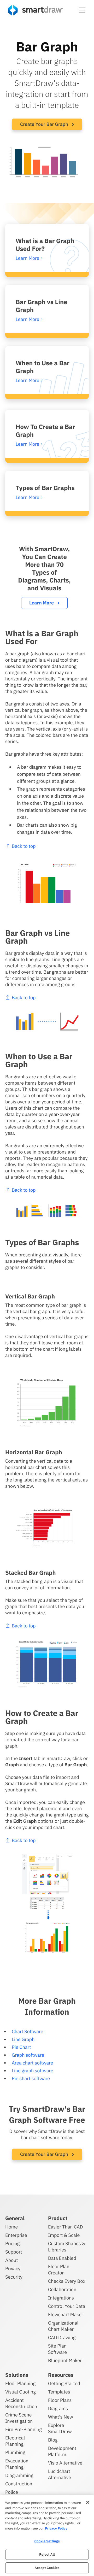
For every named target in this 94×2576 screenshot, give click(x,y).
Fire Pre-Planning (23, 2429)
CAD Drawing (62, 2337)
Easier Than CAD (66, 2227)
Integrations (61, 2298)
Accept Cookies (47, 2568)
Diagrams (58, 2409)
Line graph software (33, 2071)
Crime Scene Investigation (19, 2418)
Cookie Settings (47, 2541)
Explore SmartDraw (60, 2428)
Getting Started (64, 2383)
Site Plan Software (57, 2349)
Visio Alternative (65, 2463)
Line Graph (23, 2039)
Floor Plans (60, 2400)
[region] (47, 2536)
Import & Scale (64, 2235)
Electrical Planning (15, 2441)
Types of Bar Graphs (45, 488)
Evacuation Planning (17, 2464)
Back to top (24, 846)
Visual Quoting (20, 2392)
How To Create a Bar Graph (45, 431)
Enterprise (16, 2235)
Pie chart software (31, 2078)
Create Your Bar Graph (45, 124)
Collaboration (62, 2289)
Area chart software (33, 2063)
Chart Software (28, 2031)
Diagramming (19, 2475)
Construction (19, 2484)
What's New (61, 2417)
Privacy (13, 2269)
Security (14, 2277)
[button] (82, 10)
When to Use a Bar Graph (43, 367)
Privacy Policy (56, 2528)
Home (11, 2227)
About (12, 2260)
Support (14, 2252)
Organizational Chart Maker (63, 2326)
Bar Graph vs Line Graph (42, 306)
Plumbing (15, 2452)
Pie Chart (21, 2047)
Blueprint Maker (65, 2360)
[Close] (88, 2502)
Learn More (42, 603)
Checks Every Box (67, 2281)
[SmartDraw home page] (35, 10)
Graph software (28, 2055)
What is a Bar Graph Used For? (45, 245)
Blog (53, 2440)
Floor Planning (20, 2383)
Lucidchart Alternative (60, 2474)
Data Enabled (62, 2258)
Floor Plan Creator (59, 2270)
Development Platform (62, 2451)
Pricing (12, 2243)
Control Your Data (67, 2306)
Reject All (47, 2554)
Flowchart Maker (66, 2315)
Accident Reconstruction (21, 2403)
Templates (59, 2392)
